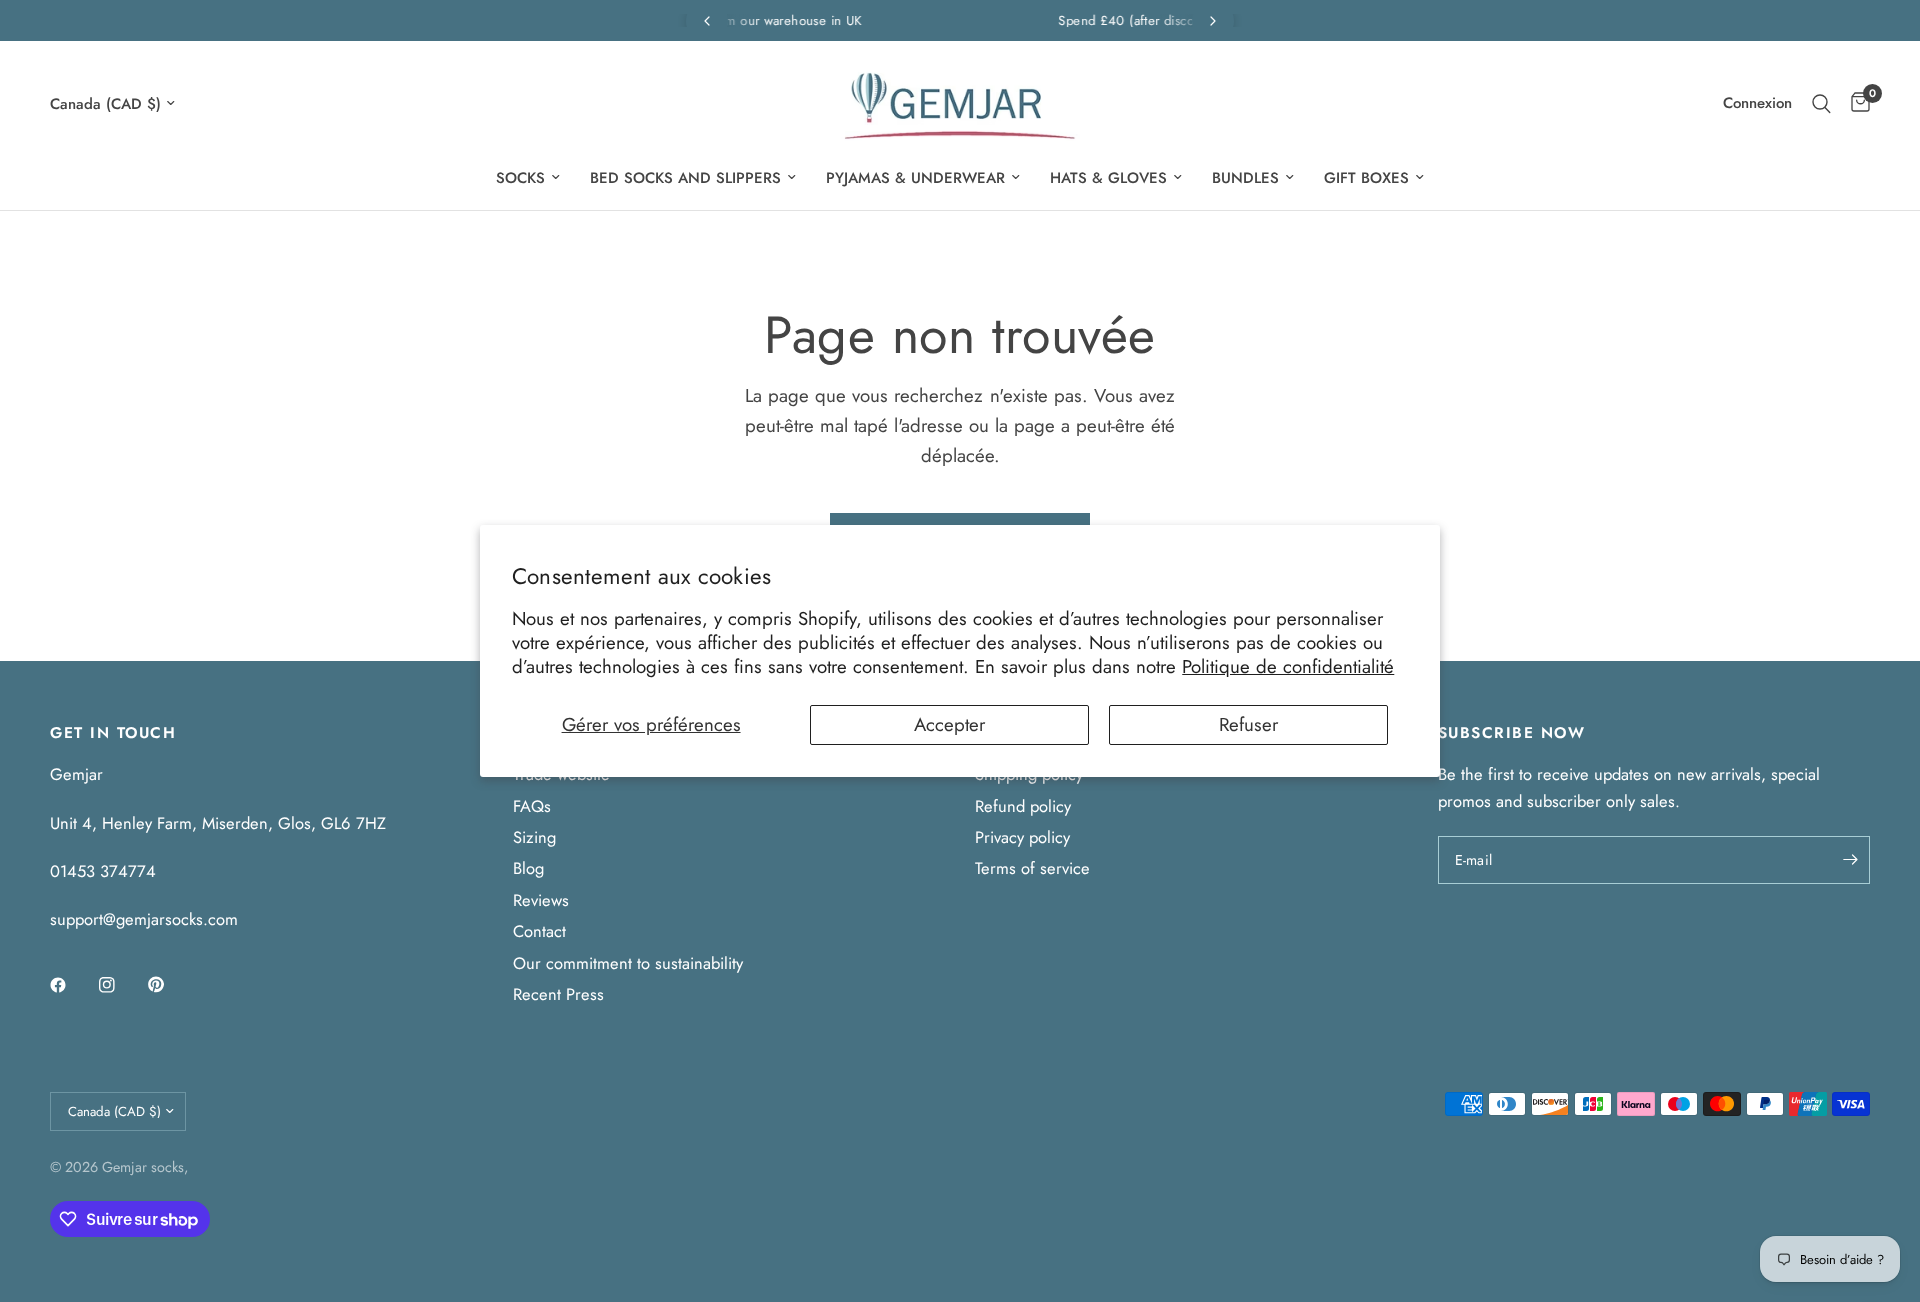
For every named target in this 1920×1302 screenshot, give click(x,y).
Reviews (541, 900)
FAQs (532, 806)
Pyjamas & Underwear (915, 178)
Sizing (534, 837)
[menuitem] (528, 178)
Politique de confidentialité (1288, 666)
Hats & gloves (1108, 178)
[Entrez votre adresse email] (1850, 860)
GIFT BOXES (1366, 178)
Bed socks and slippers (685, 178)
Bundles (1245, 178)
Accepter (949, 724)
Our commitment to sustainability (628, 963)
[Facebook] (72, 985)
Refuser (1248, 724)
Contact (539, 931)
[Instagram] (121, 985)
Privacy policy (1022, 837)
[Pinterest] (170, 985)
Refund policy (1023, 806)
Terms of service (1032, 868)
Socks (520, 178)
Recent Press (558, 994)
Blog (528, 868)
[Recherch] (1821, 103)
